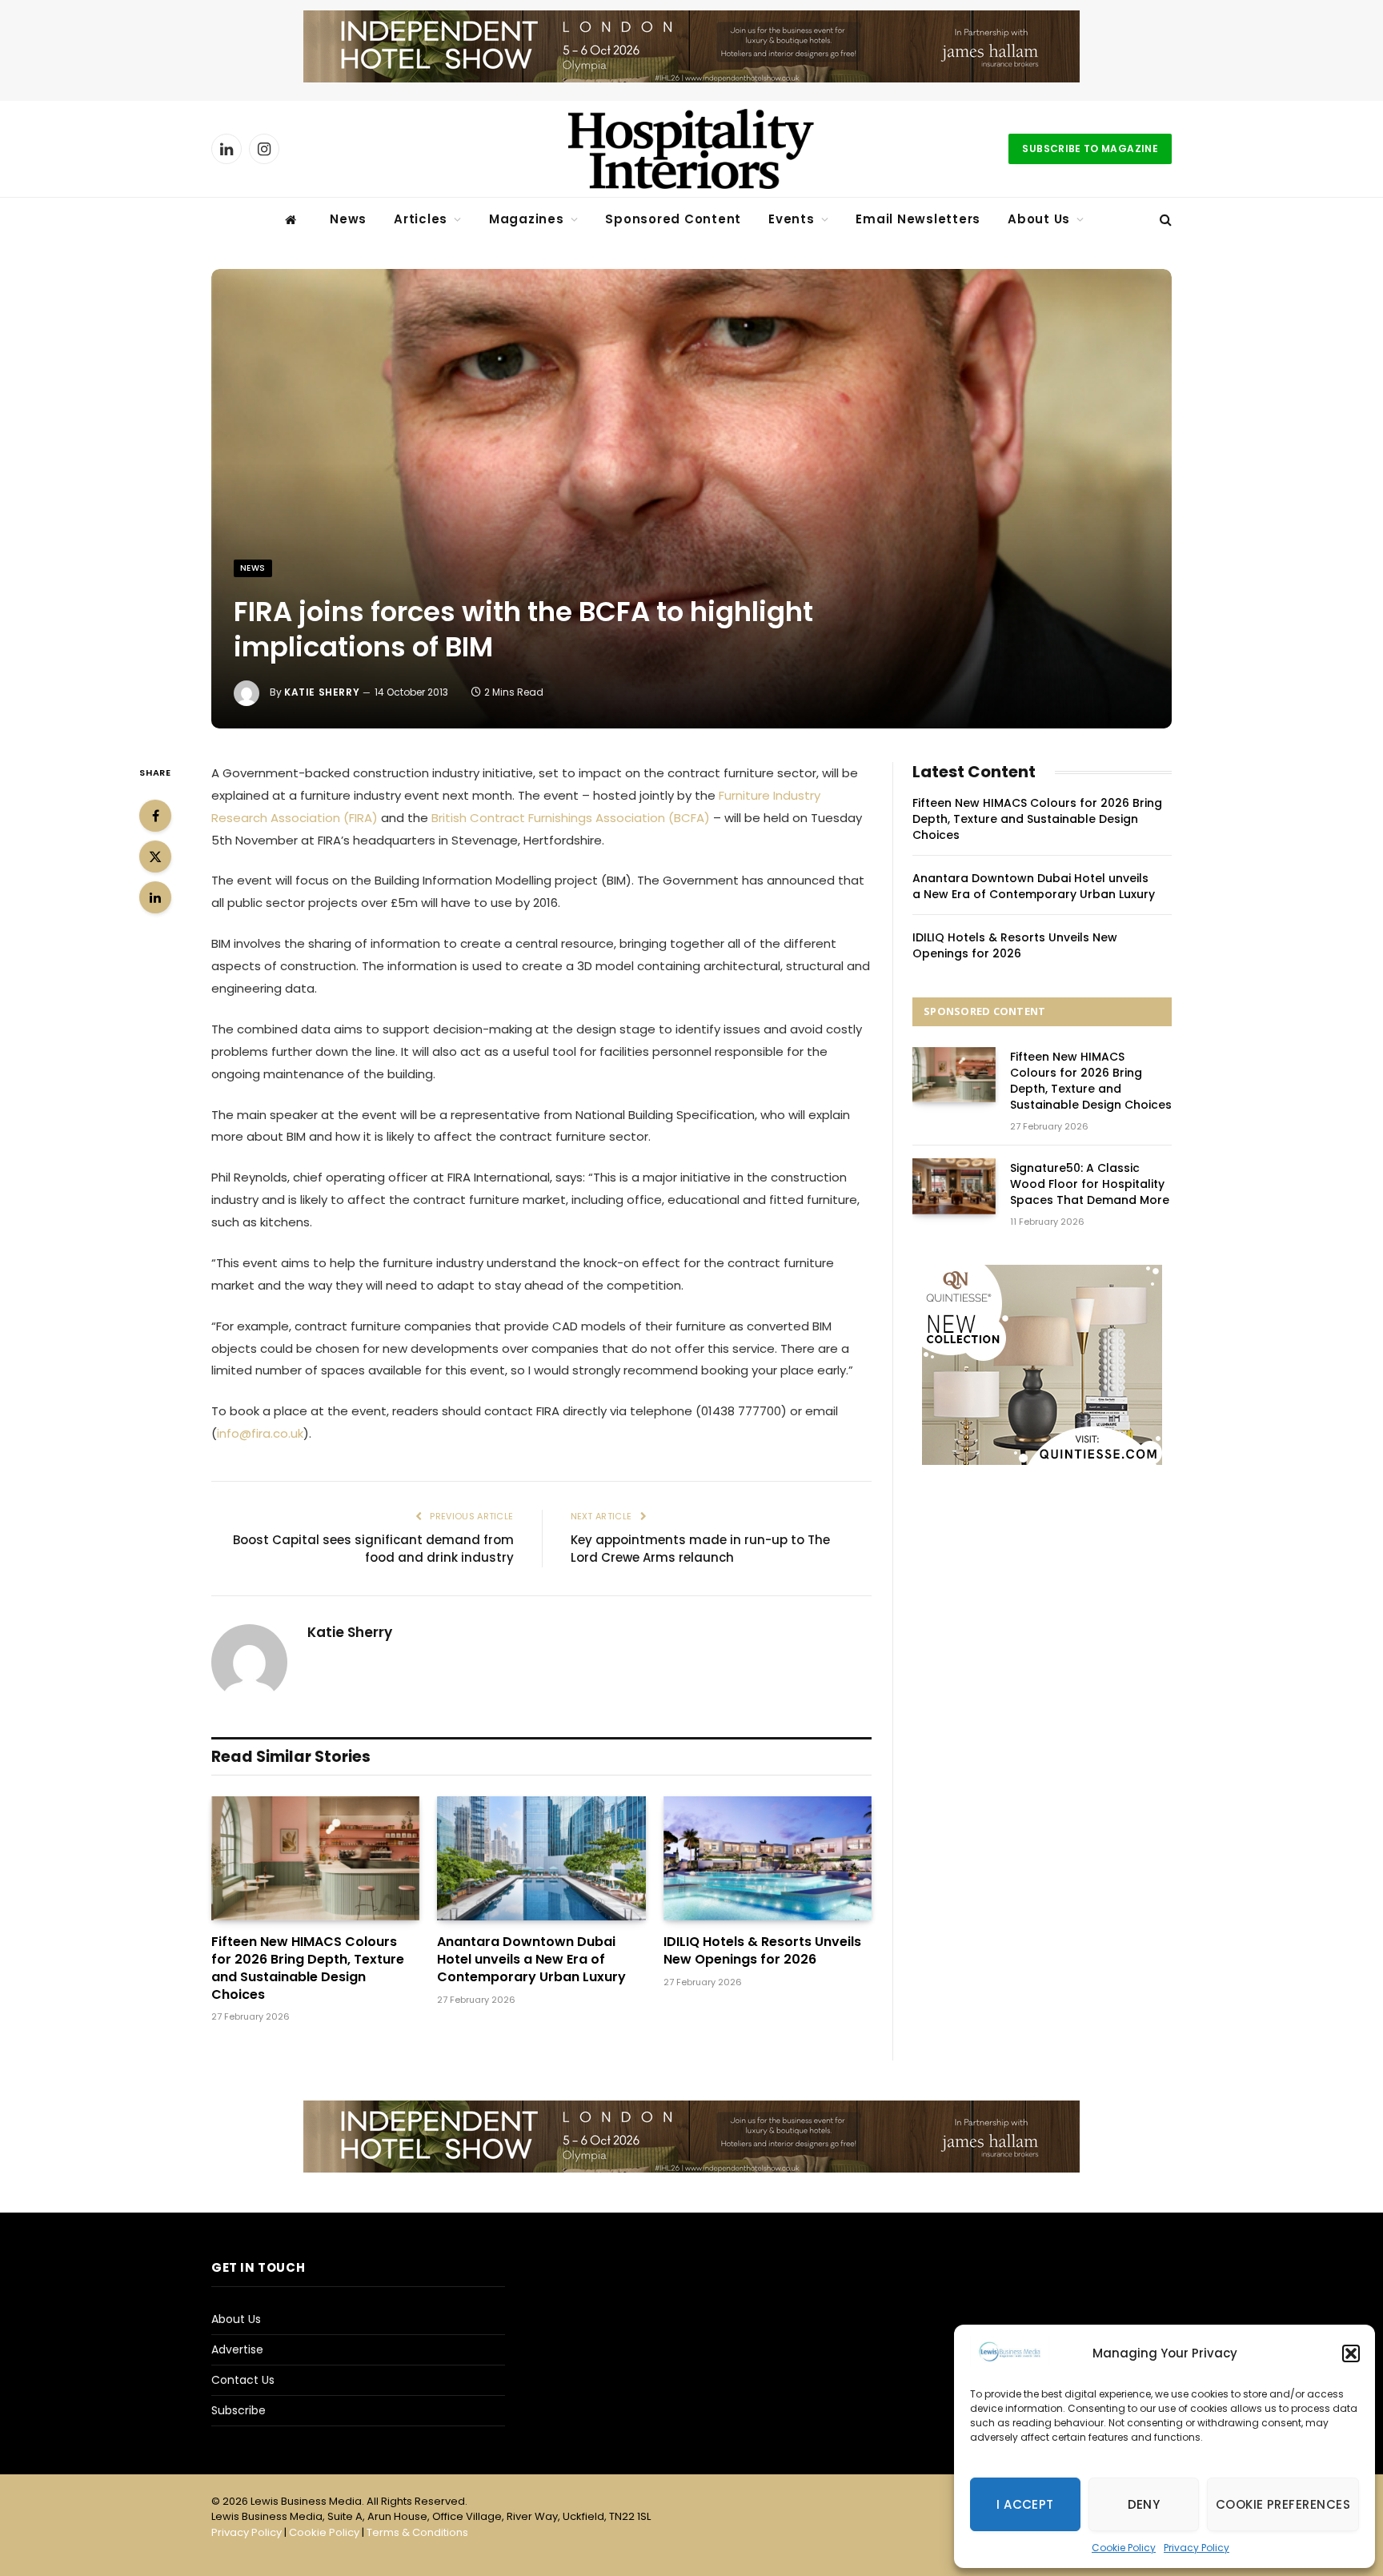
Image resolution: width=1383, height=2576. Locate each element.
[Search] (1164, 220)
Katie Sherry (322, 692)
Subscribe (239, 2410)
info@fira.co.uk (260, 1433)
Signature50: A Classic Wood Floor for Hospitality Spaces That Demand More (1090, 1184)
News (348, 219)
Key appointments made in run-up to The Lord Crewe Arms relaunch (700, 1549)
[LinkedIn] (155, 897)
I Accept (1025, 2504)
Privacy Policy (1197, 2548)
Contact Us (243, 2380)
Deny (1144, 2504)
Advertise (237, 2349)
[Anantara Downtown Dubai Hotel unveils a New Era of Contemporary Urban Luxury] (541, 1858)
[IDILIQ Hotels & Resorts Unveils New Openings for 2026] (768, 1858)
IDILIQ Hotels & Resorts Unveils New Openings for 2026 (762, 1951)
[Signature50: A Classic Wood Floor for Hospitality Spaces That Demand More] (954, 1186)
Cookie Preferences (1283, 2504)
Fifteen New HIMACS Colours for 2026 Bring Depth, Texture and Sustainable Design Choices (308, 1968)
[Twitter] (155, 857)
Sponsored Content (673, 219)
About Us (1039, 219)
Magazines (527, 219)
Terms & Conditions (417, 2532)
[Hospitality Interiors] (691, 149)
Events (792, 219)
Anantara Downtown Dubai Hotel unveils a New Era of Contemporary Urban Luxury (531, 1959)
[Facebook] (155, 816)
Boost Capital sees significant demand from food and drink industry (373, 1549)
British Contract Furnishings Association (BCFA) (571, 818)
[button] (1351, 2353)
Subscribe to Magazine (1090, 148)
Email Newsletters (918, 219)
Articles (421, 219)
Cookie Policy (1124, 2548)
